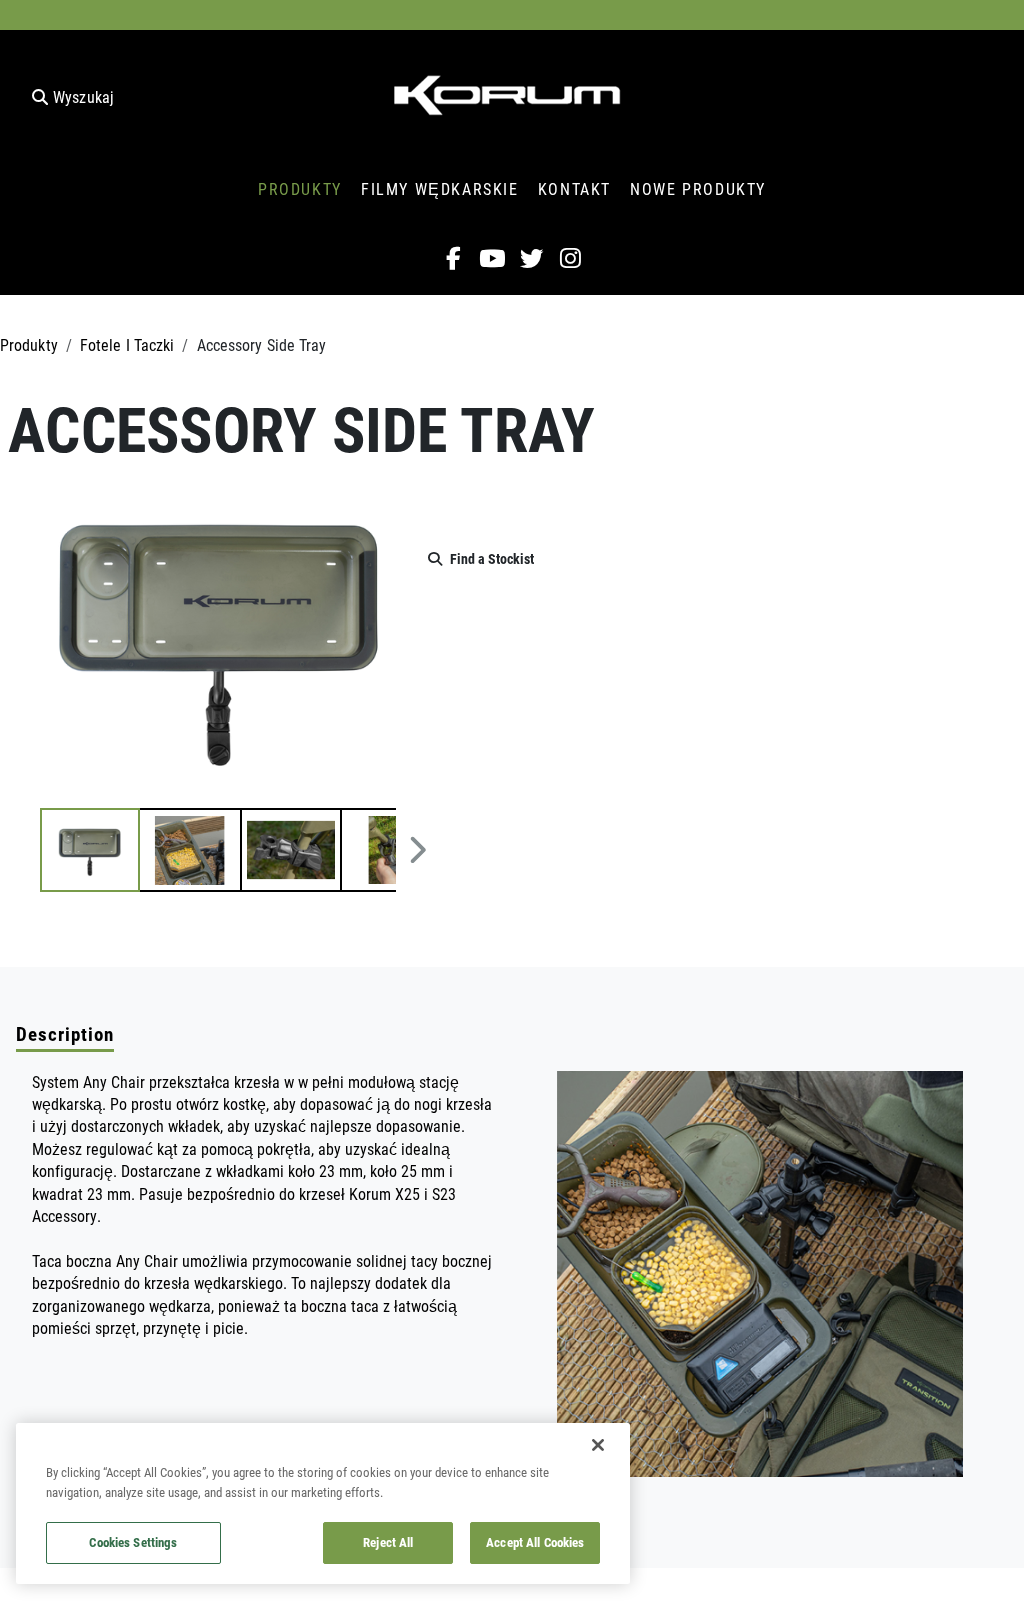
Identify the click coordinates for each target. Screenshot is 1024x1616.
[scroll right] (417, 850)
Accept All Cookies (535, 1542)
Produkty (29, 344)
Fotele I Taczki (127, 344)
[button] (90, 850)
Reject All (388, 1542)
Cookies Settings (133, 1542)
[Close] (598, 1445)
